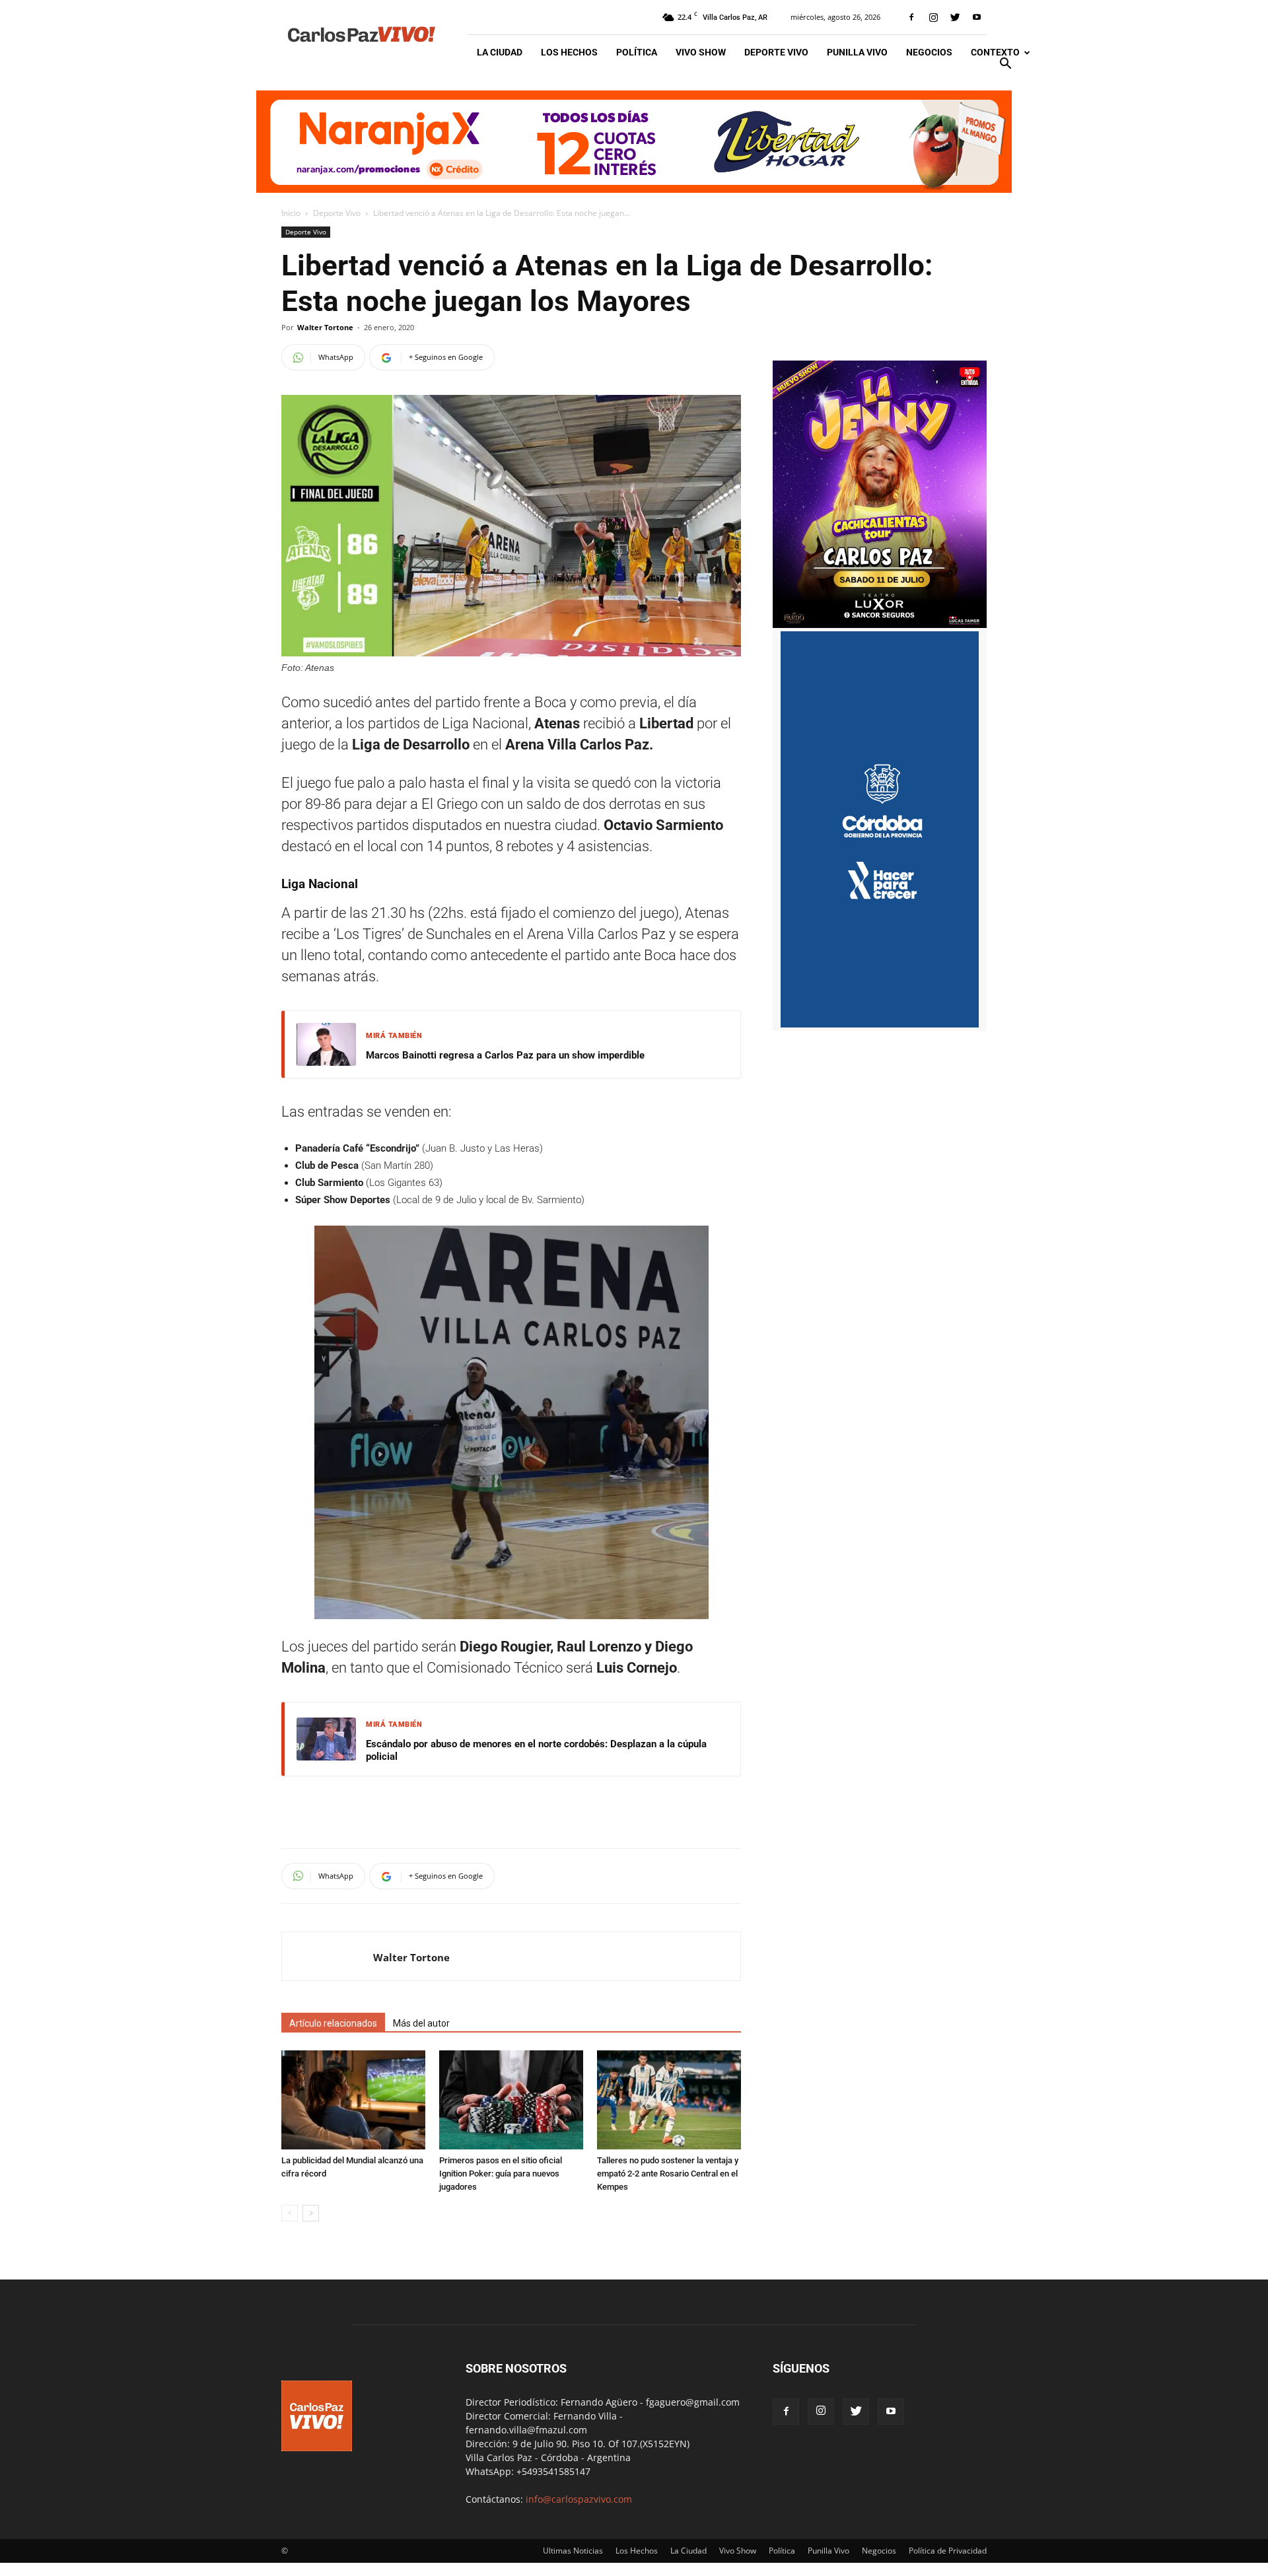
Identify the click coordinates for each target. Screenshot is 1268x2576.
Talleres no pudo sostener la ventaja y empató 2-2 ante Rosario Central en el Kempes (668, 2174)
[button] (1005, 65)
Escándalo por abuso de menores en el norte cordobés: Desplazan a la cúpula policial (536, 1751)
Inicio (291, 213)
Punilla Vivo (857, 52)
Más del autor (421, 2023)
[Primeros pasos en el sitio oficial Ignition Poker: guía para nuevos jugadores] (511, 2100)
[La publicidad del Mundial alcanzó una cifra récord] (353, 2100)
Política (637, 52)
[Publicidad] (634, 142)
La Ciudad (500, 52)
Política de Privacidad (948, 2551)
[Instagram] (933, 17)
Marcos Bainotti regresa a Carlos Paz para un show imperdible (505, 1055)
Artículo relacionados (333, 2023)
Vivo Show (701, 52)
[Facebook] (911, 17)
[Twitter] (955, 17)
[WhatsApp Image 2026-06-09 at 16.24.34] (880, 624)
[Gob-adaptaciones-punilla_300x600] (880, 1024)
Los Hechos (569, 52)
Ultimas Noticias (573, 2551)
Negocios (929, 52)
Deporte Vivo (776, 52)
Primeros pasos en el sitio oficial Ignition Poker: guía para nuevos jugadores (501, 2174)
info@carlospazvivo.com (579, 2499)
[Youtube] (977, 17)
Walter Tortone (325, 327)
